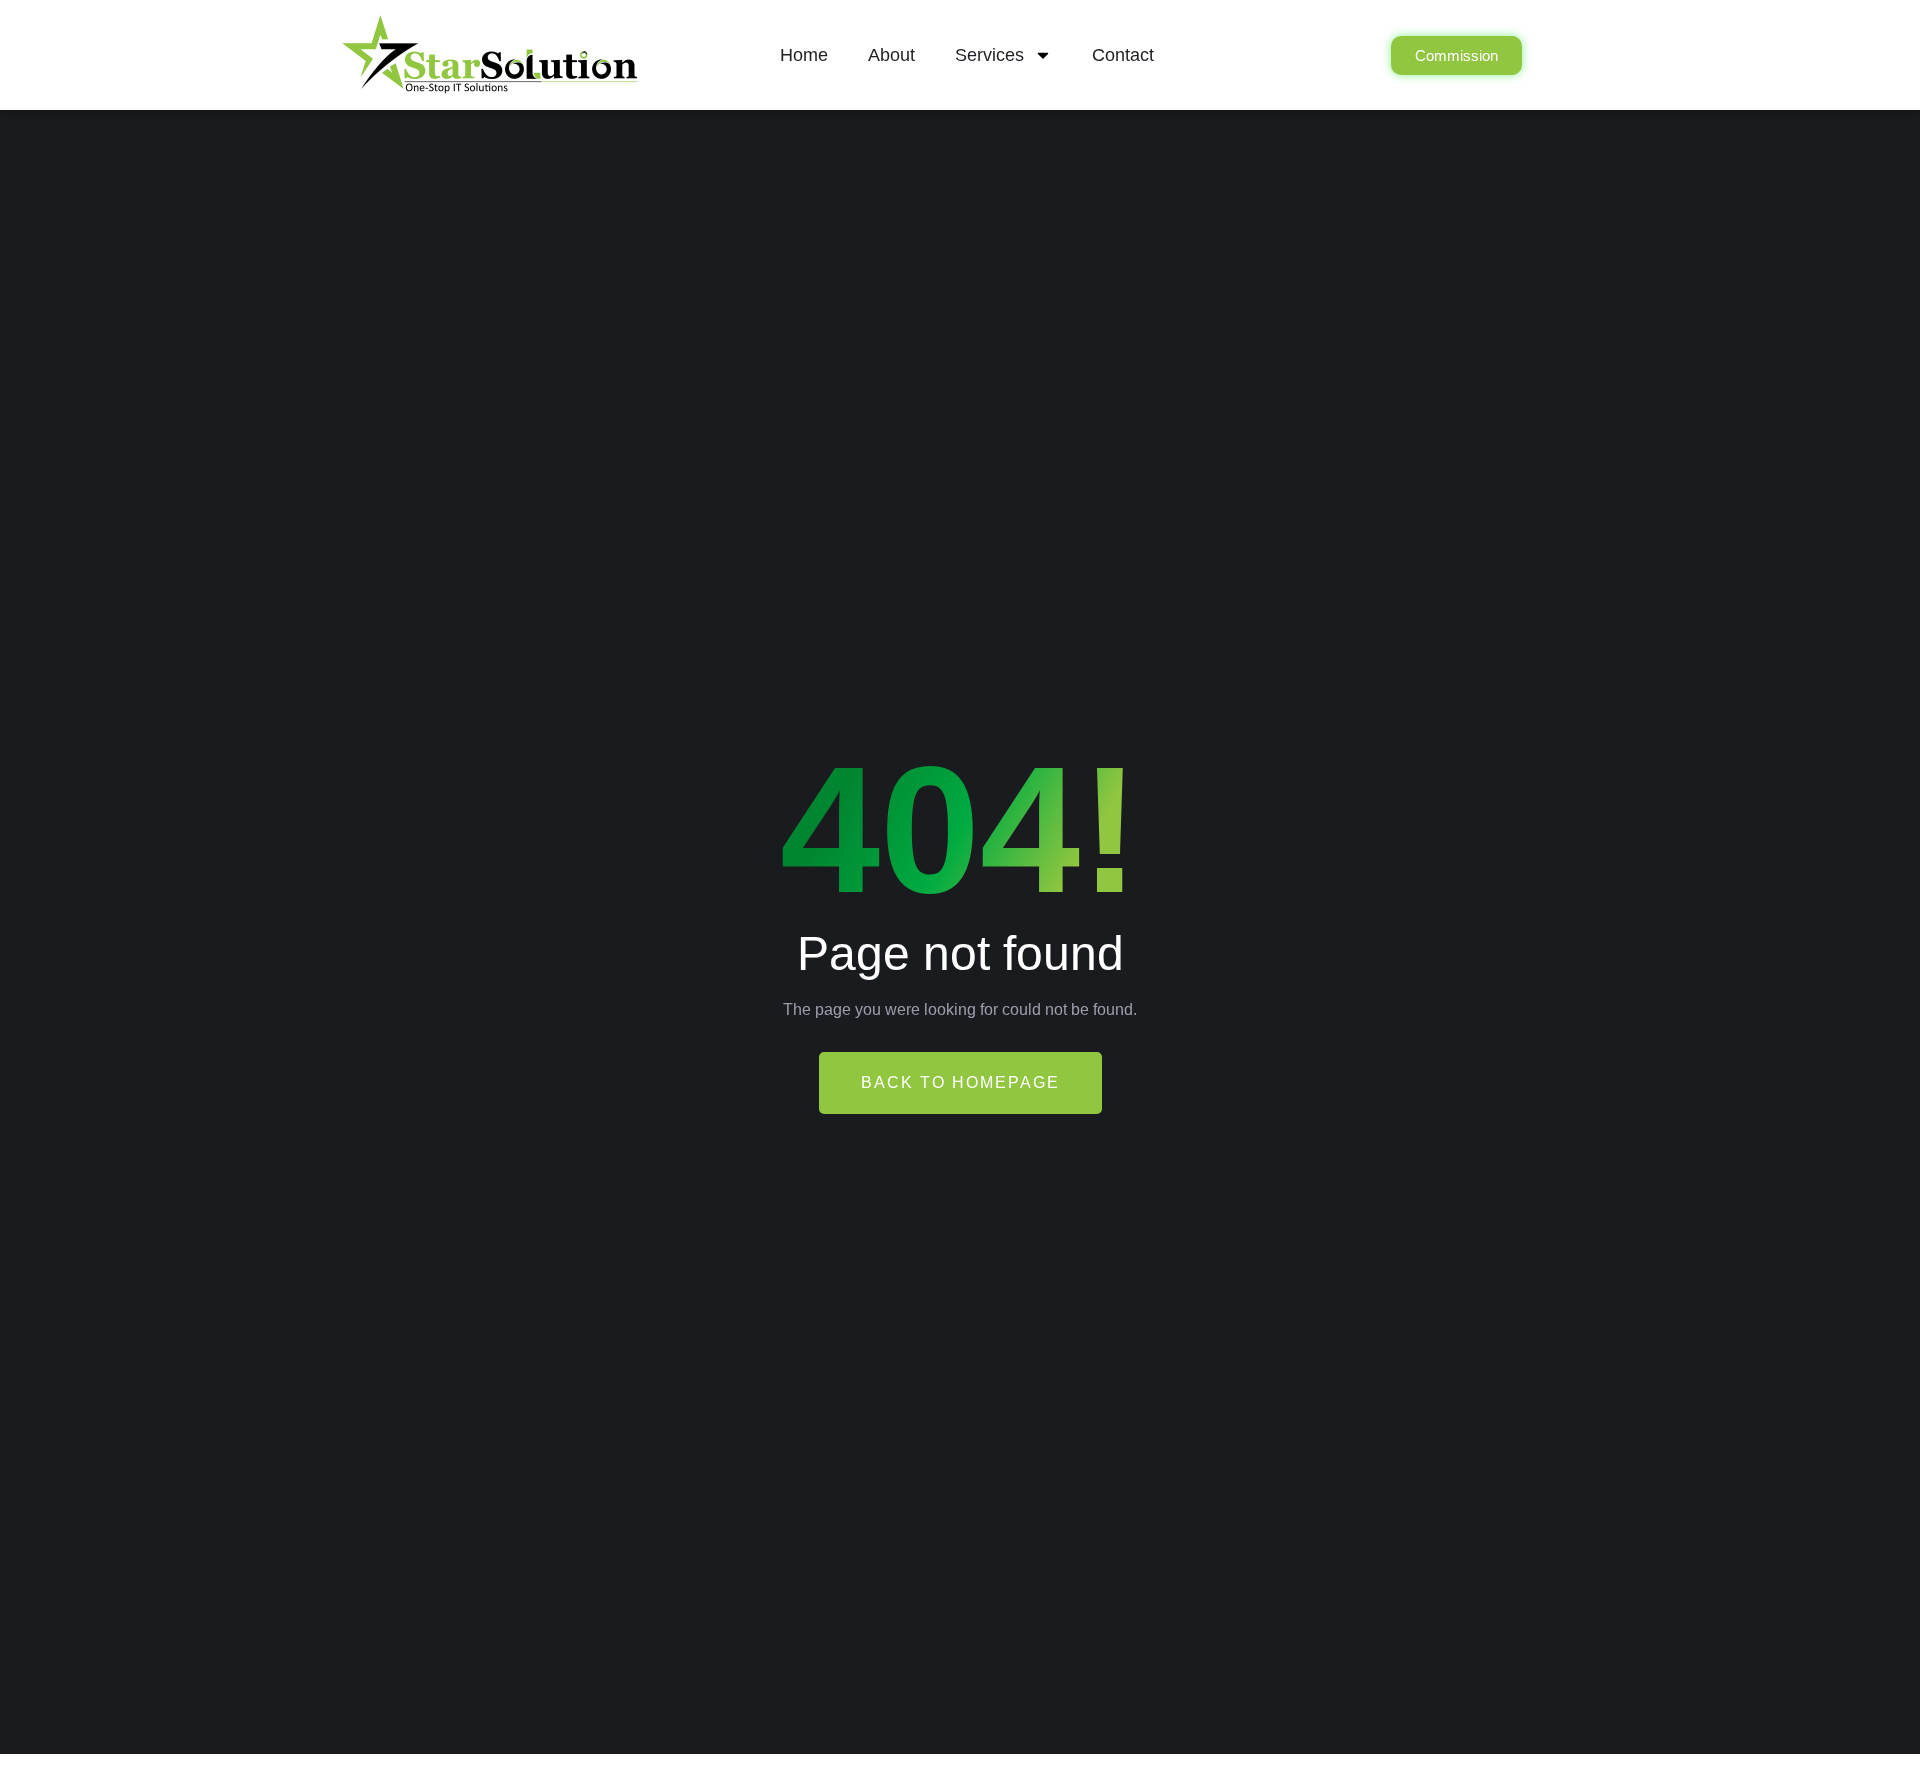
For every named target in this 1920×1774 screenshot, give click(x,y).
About (891, 55)
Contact (1123, 55)
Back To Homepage (960, 1082)
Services (989, 55)
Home (804, 55)
